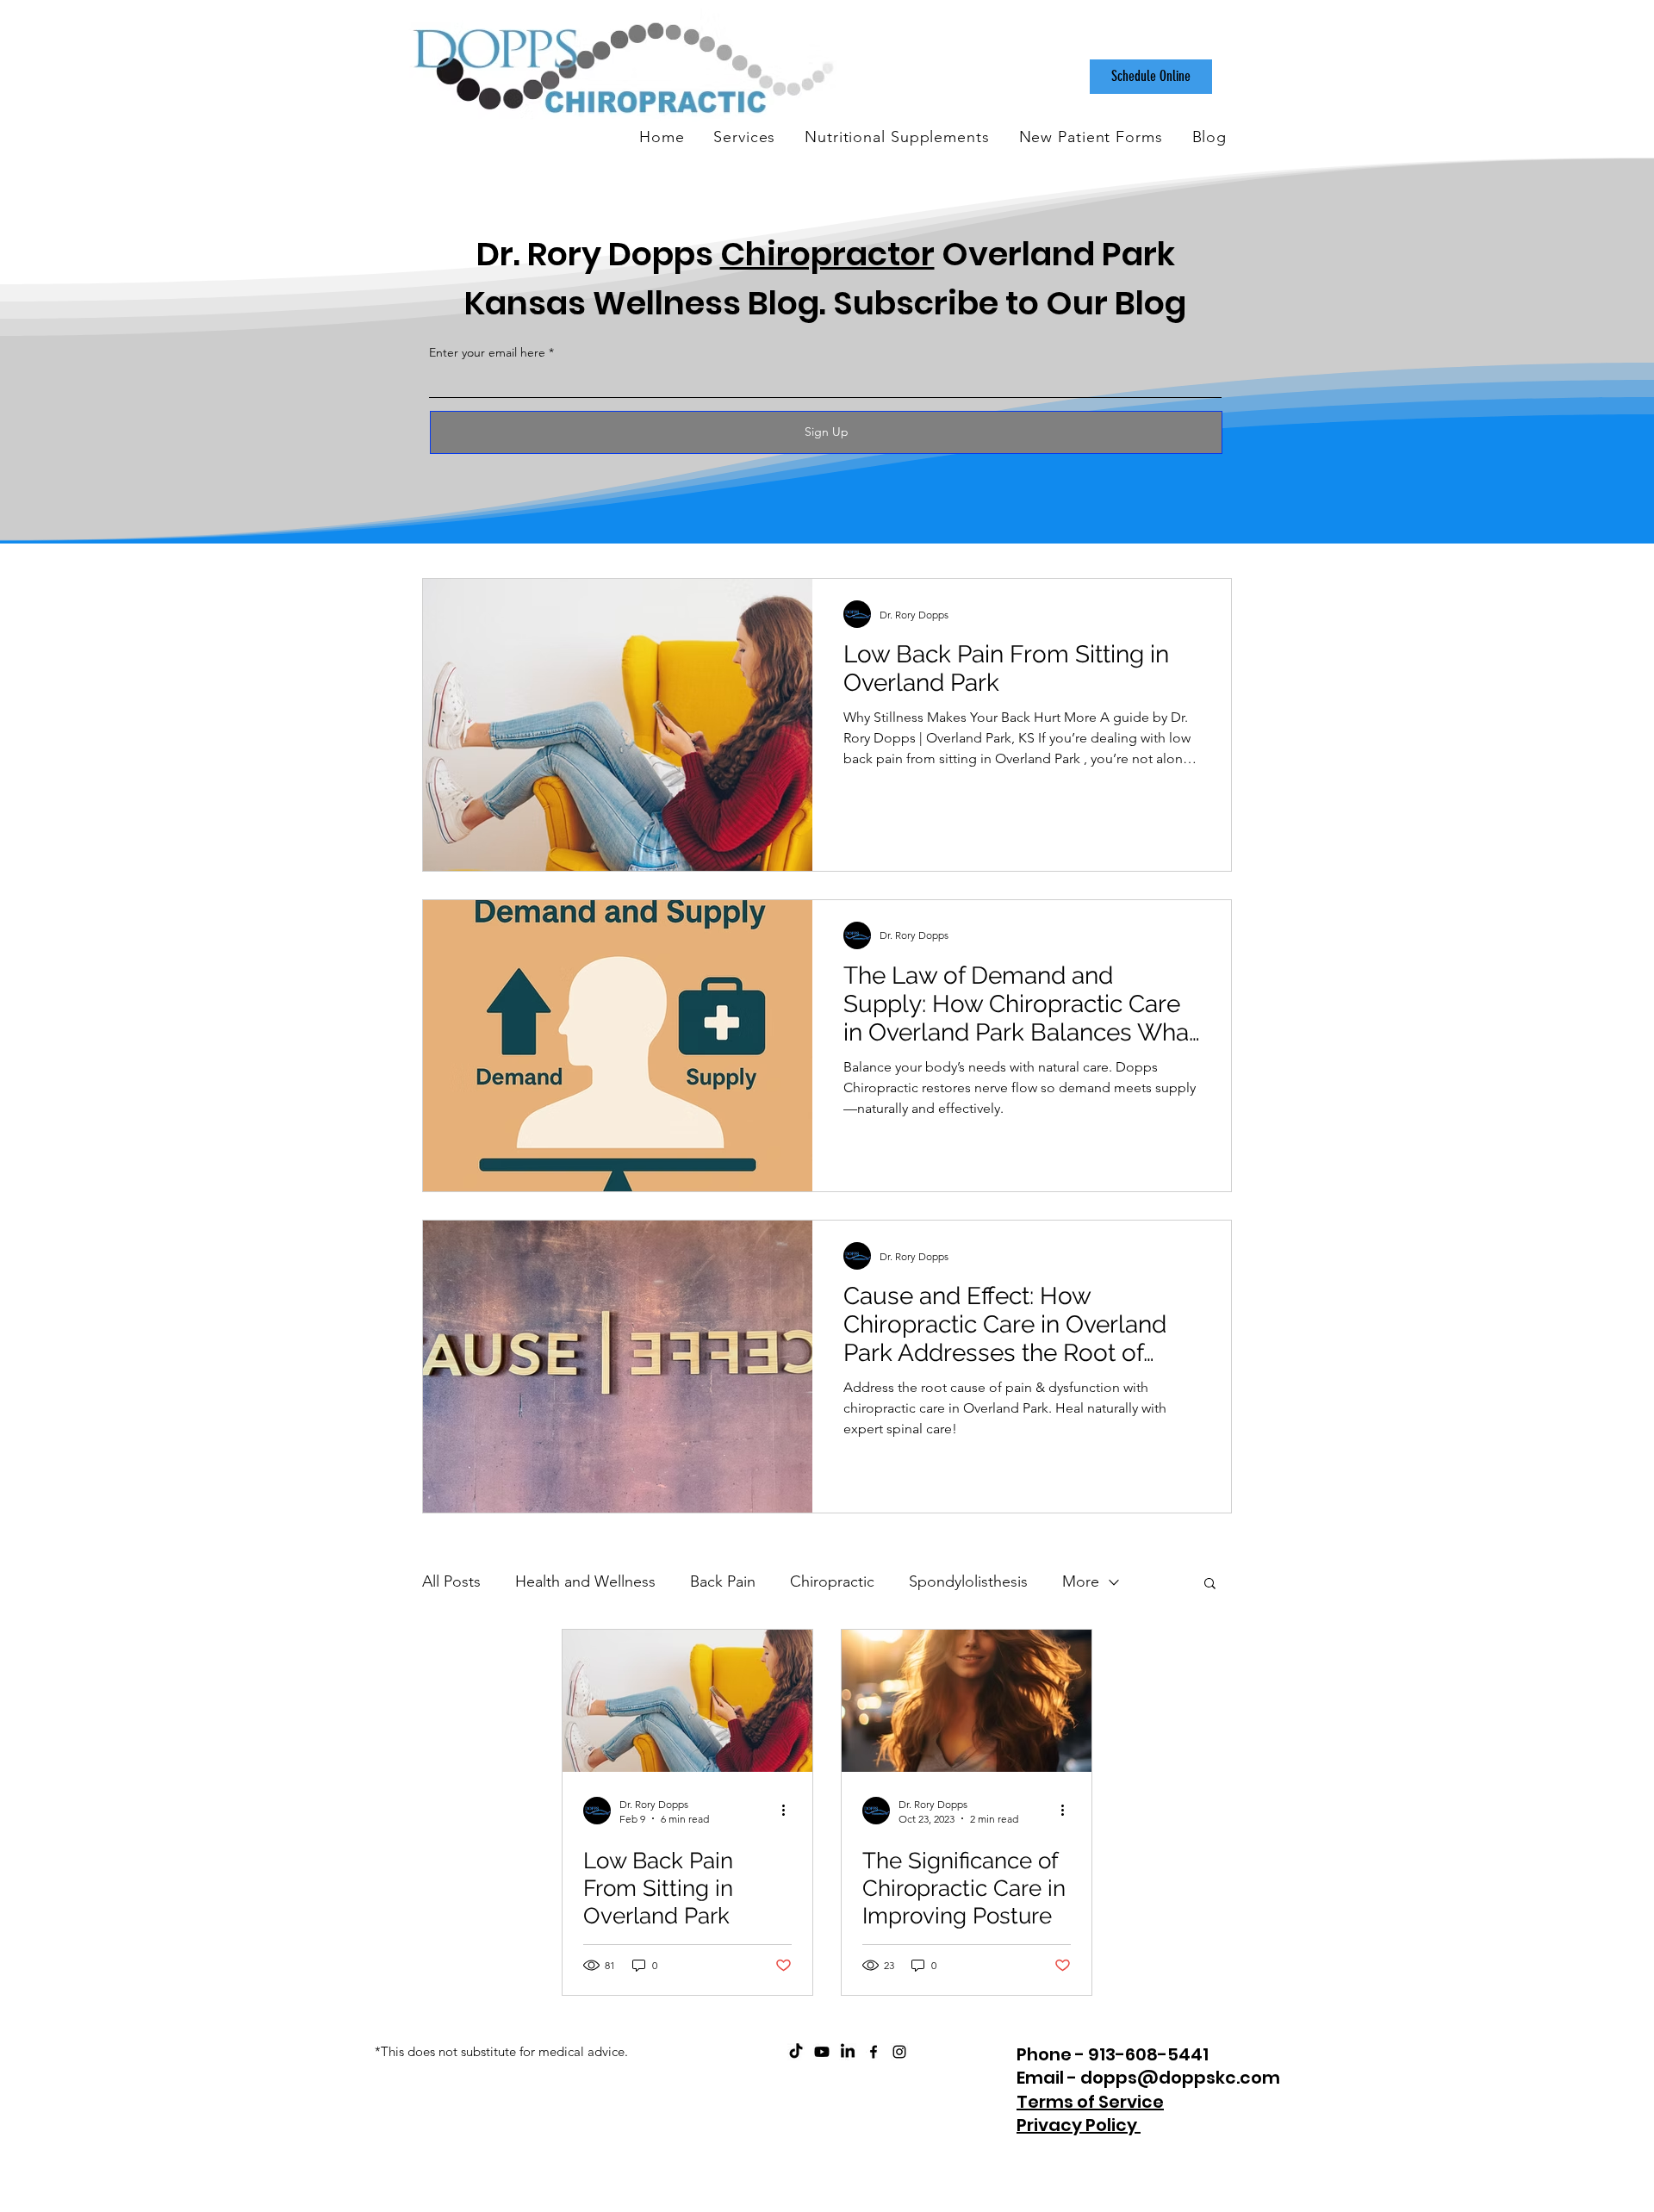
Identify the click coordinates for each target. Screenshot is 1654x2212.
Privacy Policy (1079, 2125)
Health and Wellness (585, 1581)
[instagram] (899, 2052)
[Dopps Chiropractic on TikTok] (796, 2052)
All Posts (451, 1581)
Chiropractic (832, 1581)
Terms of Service (1090, 2102)
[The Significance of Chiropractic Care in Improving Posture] (967, 1701)
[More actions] (789, 1811)
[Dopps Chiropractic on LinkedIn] (848, 2052)
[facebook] (874, 2052)
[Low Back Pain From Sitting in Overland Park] (687, 1701)
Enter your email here (487, 352)
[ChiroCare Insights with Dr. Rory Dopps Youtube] (822, 2052)
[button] (1210, 1584)
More (1081, 1581)
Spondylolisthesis (968, 1581)
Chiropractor (827, 254)
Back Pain (723, 1581)
